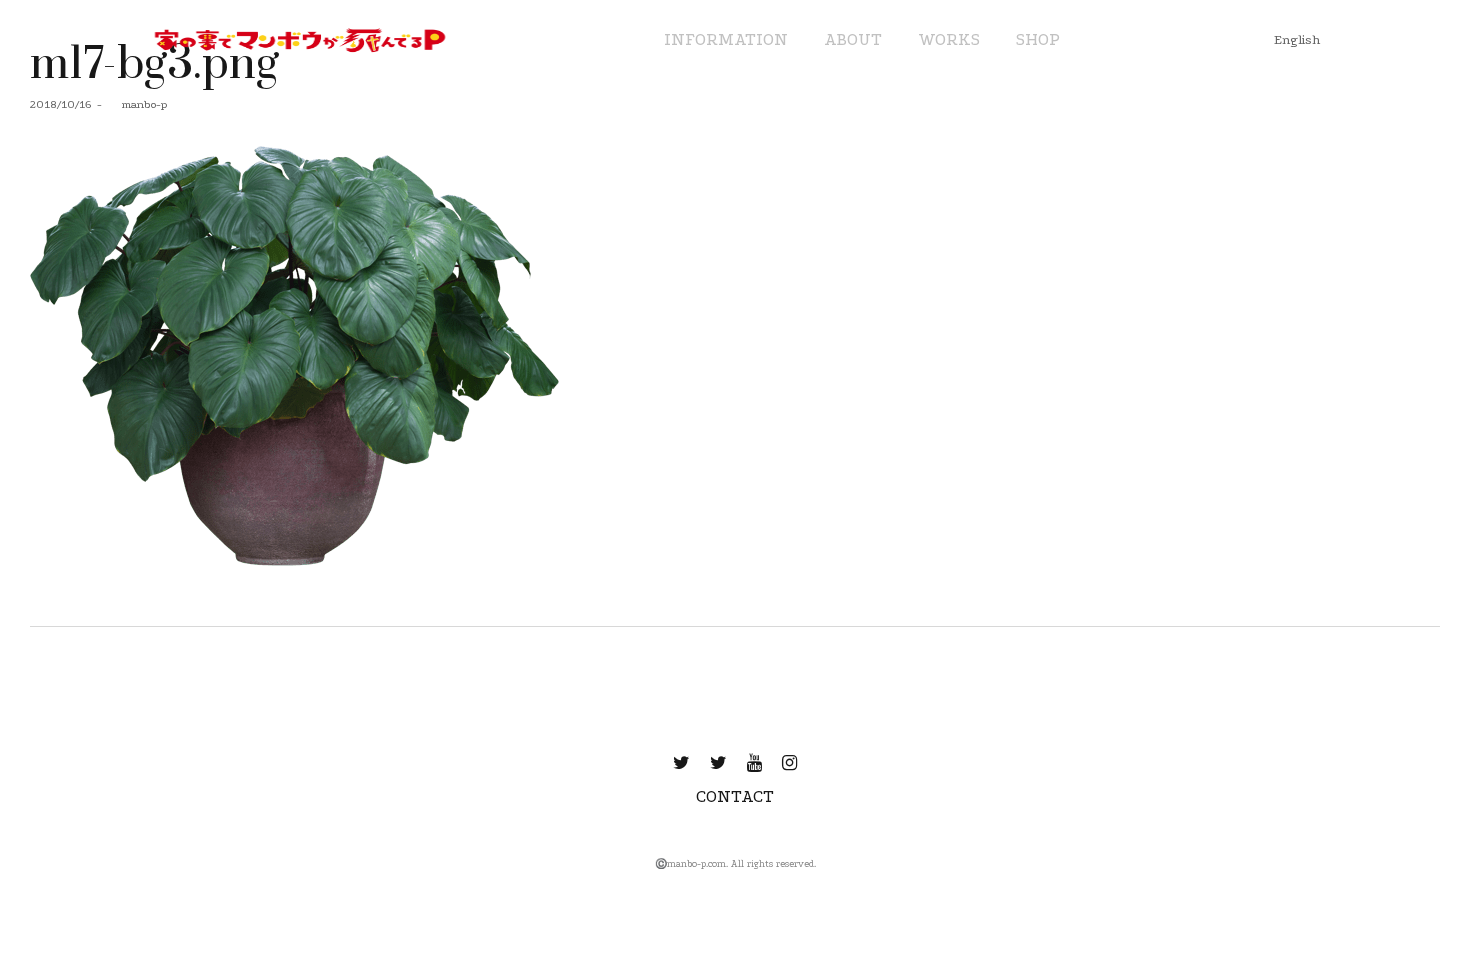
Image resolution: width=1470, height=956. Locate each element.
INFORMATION (726, 39)
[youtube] (754, 763)
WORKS (949, 39)
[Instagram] (789, 763)
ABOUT (853, 39)
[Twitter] (681, 763)
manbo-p (137, 104)
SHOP (1038, 39)
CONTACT (735, 796)
